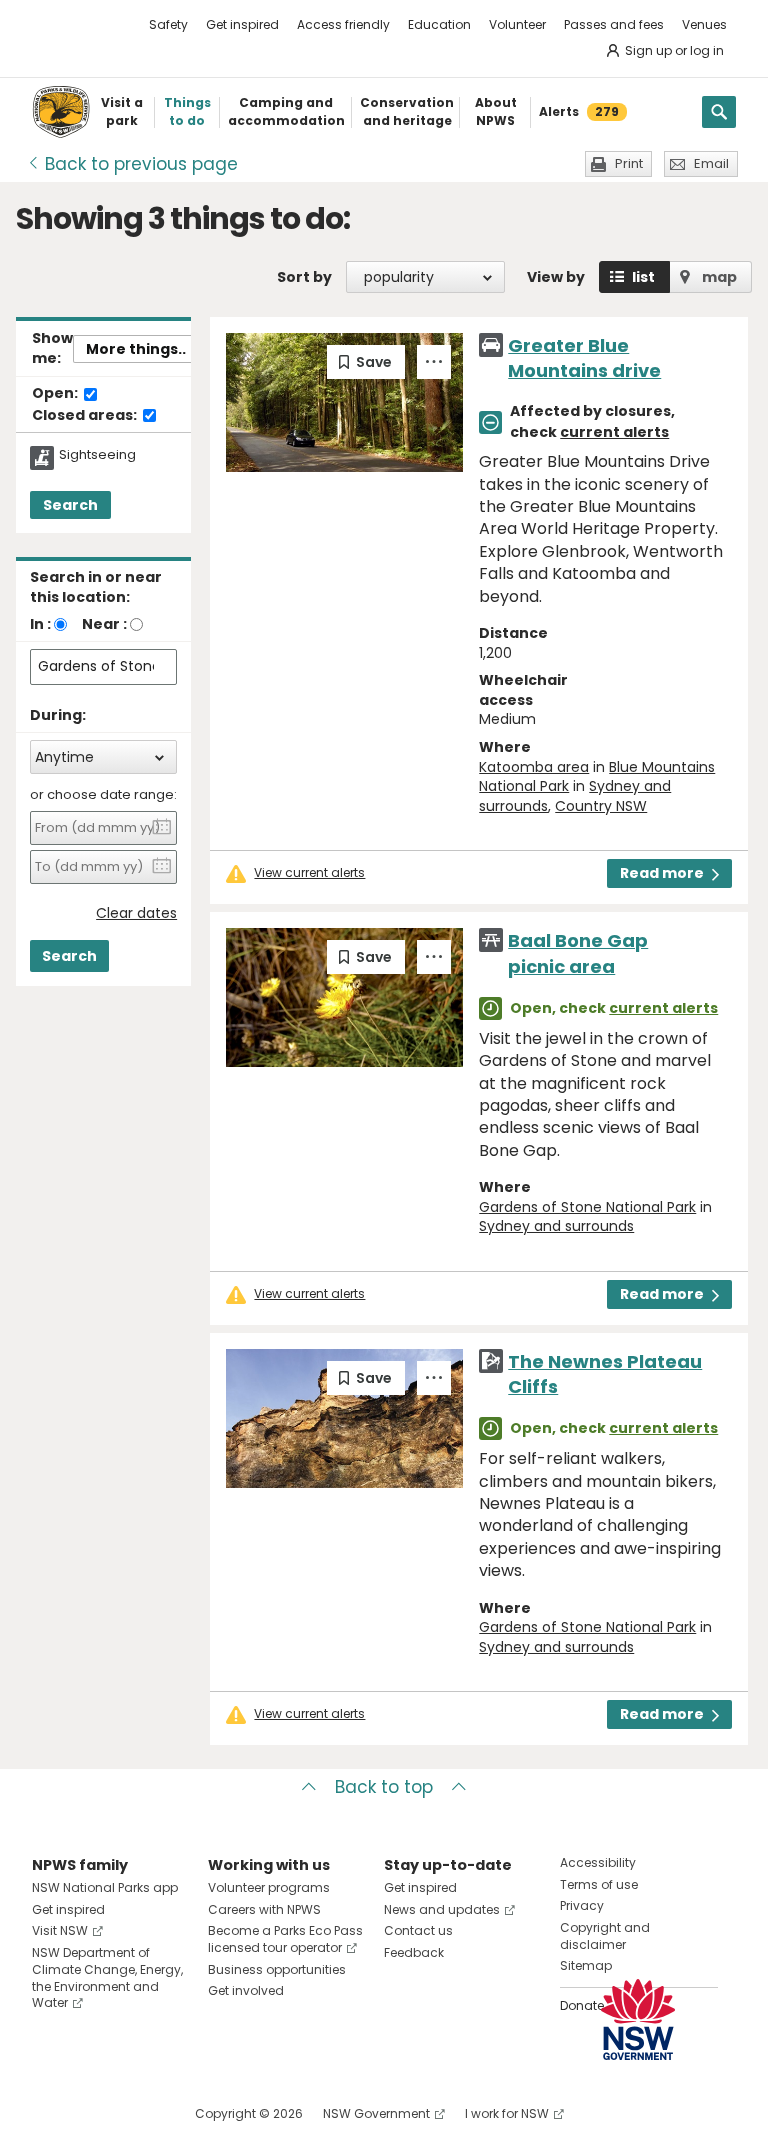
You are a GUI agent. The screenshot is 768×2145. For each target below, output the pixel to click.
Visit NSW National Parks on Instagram (93, 2113)
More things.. (136, 349)
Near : (104, 624)
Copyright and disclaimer (605, 1936)
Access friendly (343, 24)
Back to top (384, 1787)
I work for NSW (507, 2113)
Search (70, 505)
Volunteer (517, 24)
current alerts (614, 432)
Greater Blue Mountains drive (584, 358)
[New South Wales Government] (638, 2019)
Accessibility (598, 1862)
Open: (56, 394)
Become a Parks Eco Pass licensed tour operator (285, 1939)
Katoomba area (534, 767)
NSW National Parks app (105, 1887)
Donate (582, 2005)
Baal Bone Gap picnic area (578, 953)
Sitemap (586, 1965)
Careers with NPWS (264, 1909)
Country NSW (601, 806)
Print (629, 163)
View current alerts (309, 873)
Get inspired (242, 24)
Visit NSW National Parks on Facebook (50, 2113)
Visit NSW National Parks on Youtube (136, 2113)
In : (40, 624)
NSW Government (376, 2113)
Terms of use (599, 1884)
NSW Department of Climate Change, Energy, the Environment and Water (107, 1977)
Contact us (418, 1930)
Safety (168, 24)
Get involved (246, 1990)
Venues (704, 24)
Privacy (582, 1905)
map (719, 277)
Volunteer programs (269, 1887)
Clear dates (136, 913)
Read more (662, 873)
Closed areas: (86, 416)
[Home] (61, 112)
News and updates (442, 1909)
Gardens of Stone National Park (587, 1207)
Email (711, 163)
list (643, 277)
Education (439, 24)
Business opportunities (277, 1969)
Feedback (414, 1952)
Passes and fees (614, 24)
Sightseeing (97, 455)
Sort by (304, 277)
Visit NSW (60, 1930)
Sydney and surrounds (556, 1226)
